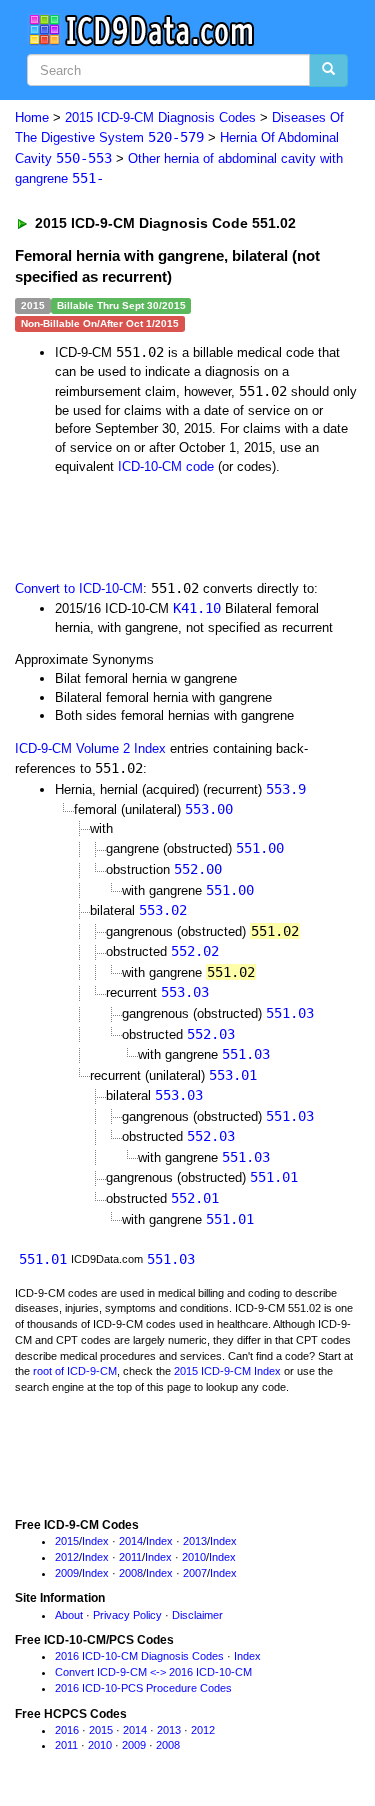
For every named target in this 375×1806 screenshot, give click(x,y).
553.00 (209, 809)
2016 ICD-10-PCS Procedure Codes (143, 1688)
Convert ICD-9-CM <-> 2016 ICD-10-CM (153, 1672)
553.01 (233, 1075)
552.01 (195, 1198)
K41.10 (197, 608)
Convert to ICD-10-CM (79, 588)
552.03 (211, 1034)
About (69, 1615)
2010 (194, 1557)
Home (32, 117)
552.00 (198, 869)
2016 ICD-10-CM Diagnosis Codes (139, 1656)
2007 (195, 1573)
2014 (131, 1541)
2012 (67, 1557)
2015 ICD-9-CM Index (227, 1371)
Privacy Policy (127, 1615)
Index (95, 1541)
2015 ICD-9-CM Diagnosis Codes (160, 117)
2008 (131, 1573)
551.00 (260, 848)
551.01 (274, 1177)
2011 (130, 1557)
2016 (67, 1730)
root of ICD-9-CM (75, 1371)
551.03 (290, 1013)
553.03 (185, 992)
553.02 (163, 910)
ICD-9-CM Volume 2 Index (90, 748)
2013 (195, 1541)
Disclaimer (197, 1615)
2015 (67, 1541)
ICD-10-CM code (166, 466)
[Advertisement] (160, 525)
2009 (67, 1573)
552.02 (195, 951)
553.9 (286, 789)
